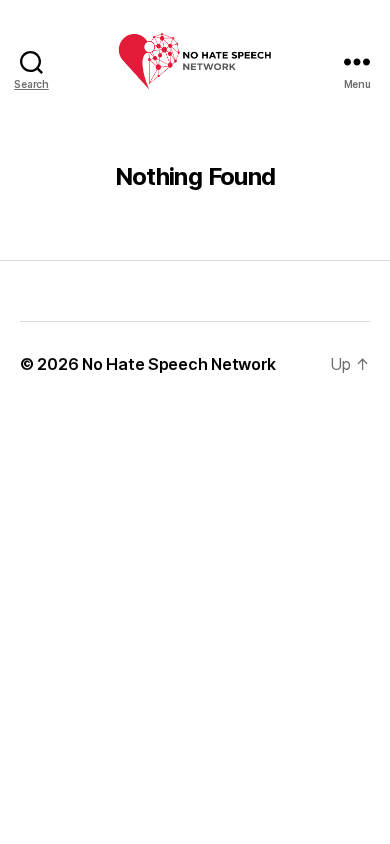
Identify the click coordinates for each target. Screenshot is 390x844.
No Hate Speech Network (179, 364)
